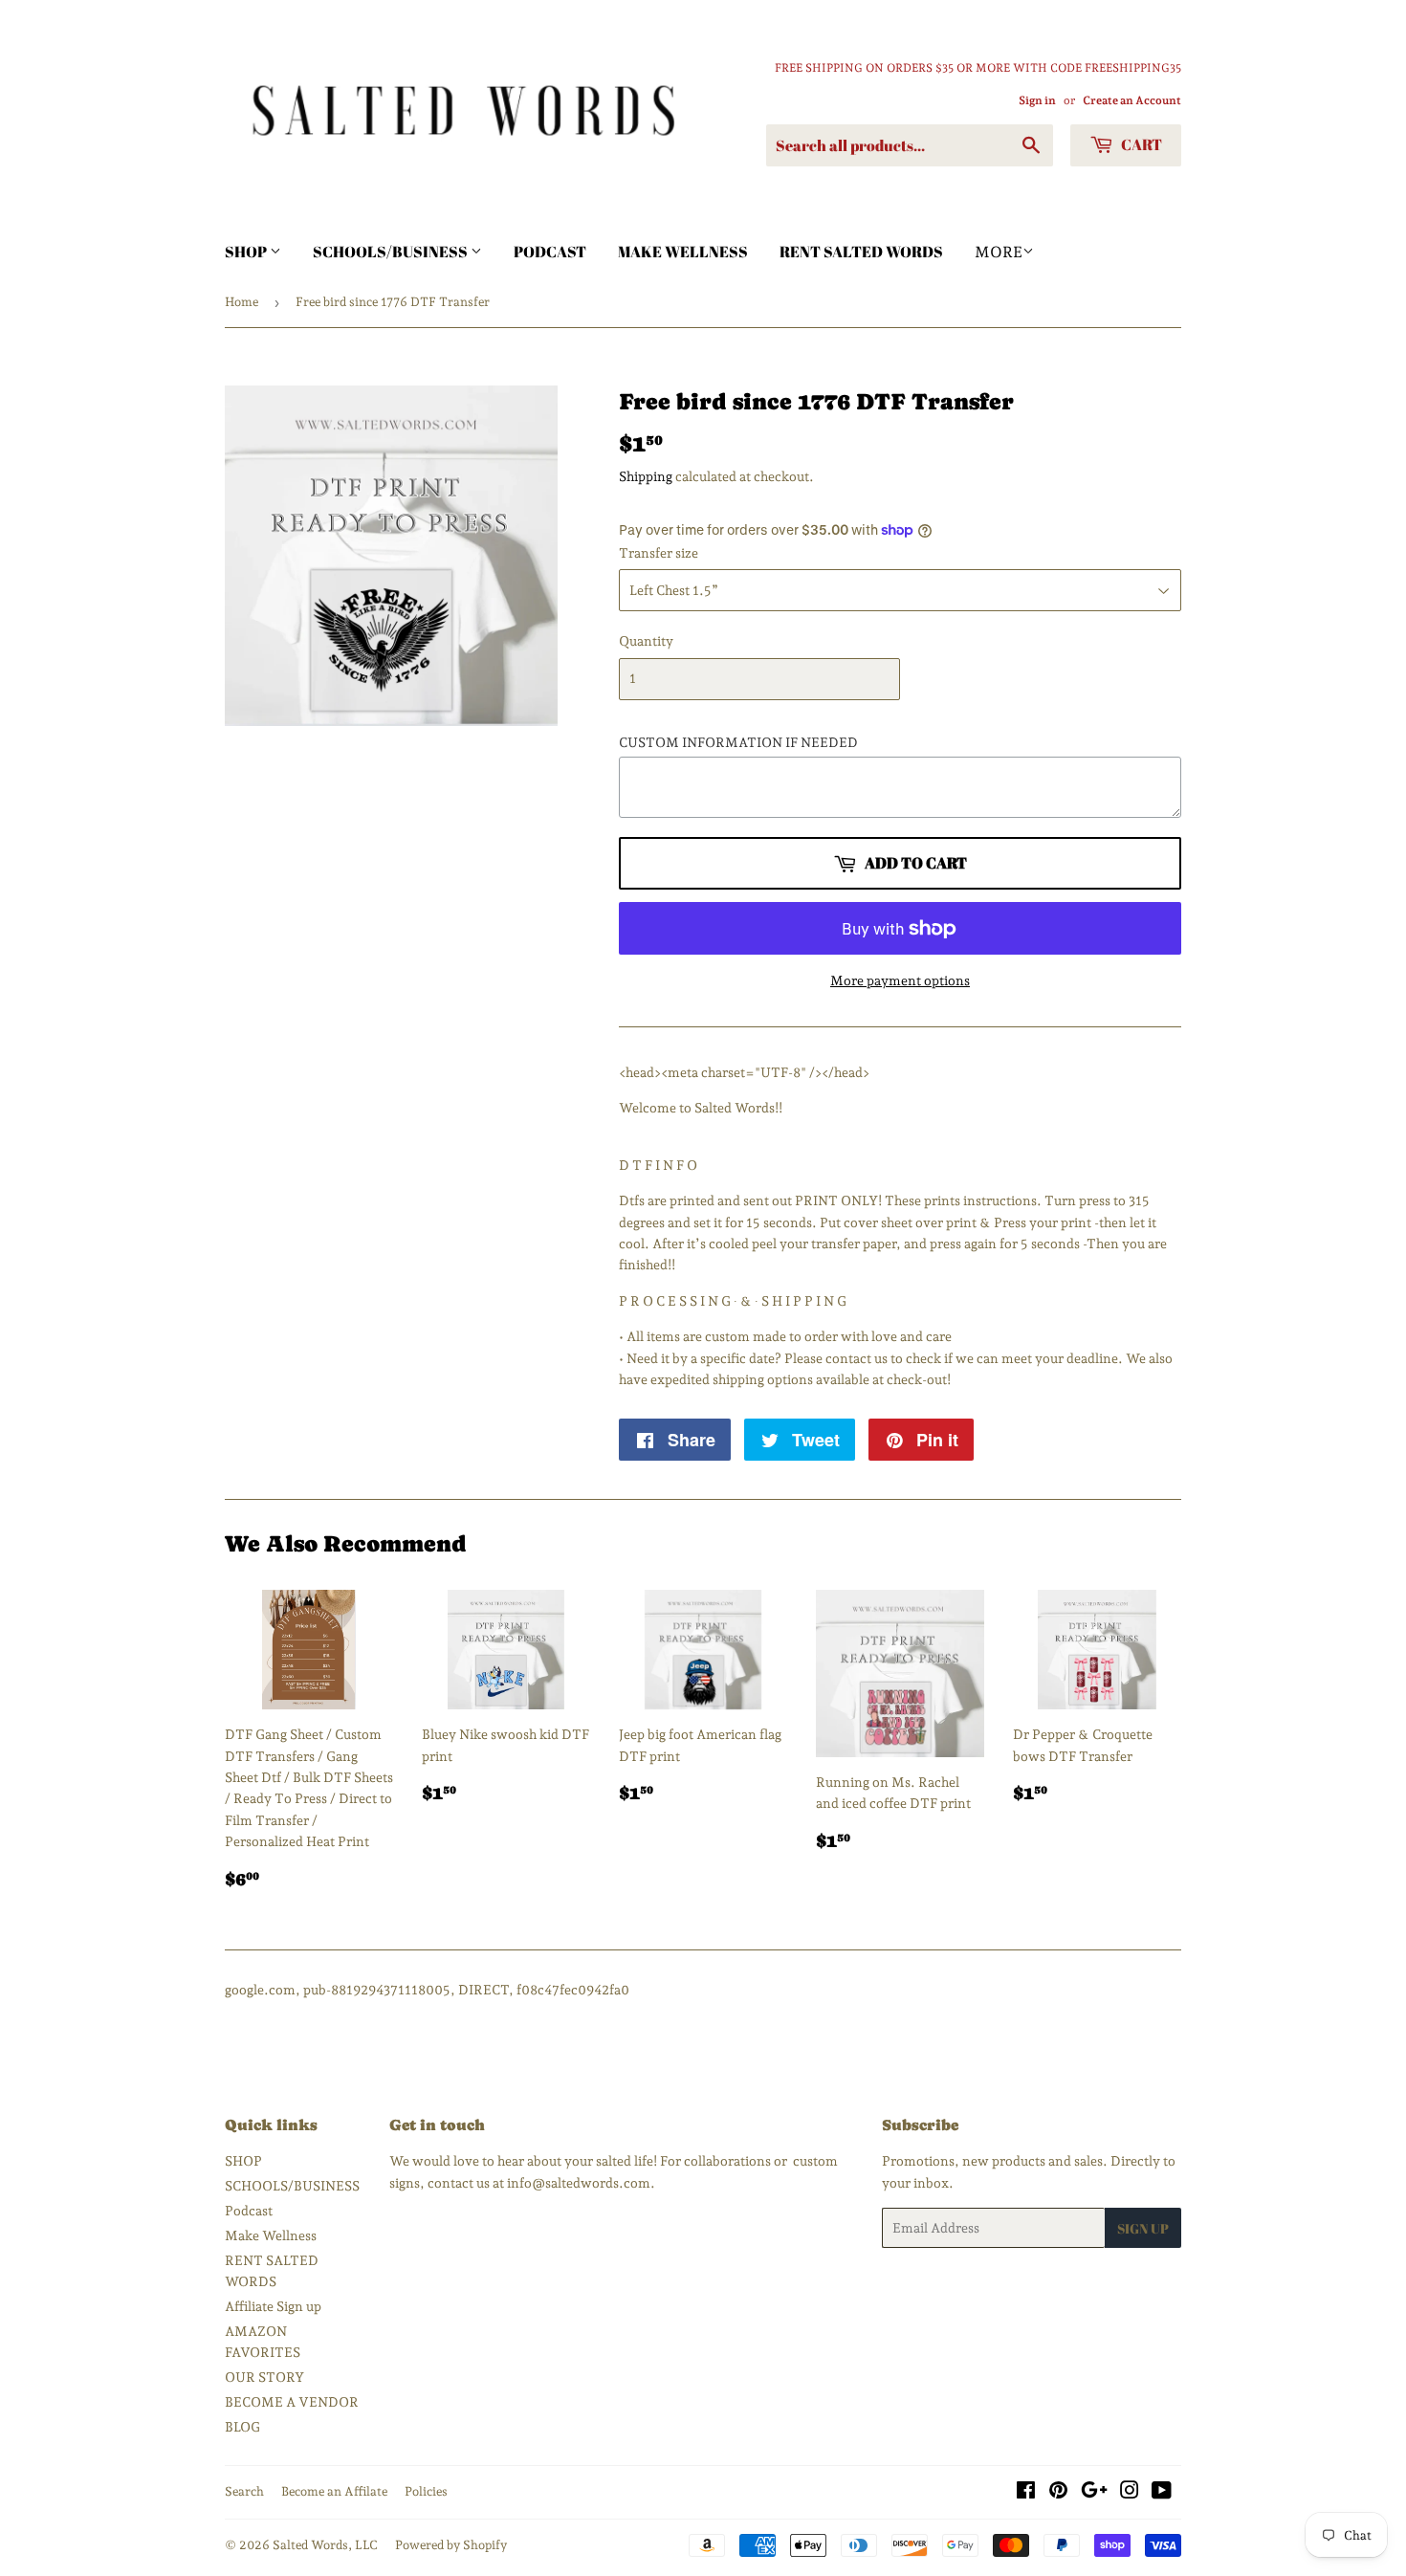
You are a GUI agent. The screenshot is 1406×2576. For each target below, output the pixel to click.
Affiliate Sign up (273, 2306)
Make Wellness (683, 252)
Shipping (646, 476)
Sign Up (1143, 2228)
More (999, 252)
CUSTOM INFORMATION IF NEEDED (738, 742)
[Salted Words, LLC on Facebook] (1026, 2493)
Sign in (1037, 100)
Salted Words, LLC (325, 2545)
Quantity (646, 641)
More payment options (900, 980)
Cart (1140, 144)
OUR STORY (264, 2377)
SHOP (247, 252)
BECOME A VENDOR (292, 2402)
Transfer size (659, 553)
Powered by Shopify (451, 2545)
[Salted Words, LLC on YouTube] (1162, 2493)
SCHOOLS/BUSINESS (392, 252)
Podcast (550, 252)
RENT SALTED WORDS (861, 252)
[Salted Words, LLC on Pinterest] (1058, 2493)
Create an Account (1132, 100)
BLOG (242, 2427)
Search (244, 2491)
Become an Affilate (334, 2491)
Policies (426, 2491)
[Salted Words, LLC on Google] (1094, 2493)
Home (242, 302)
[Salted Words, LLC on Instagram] (1130, 2493)
